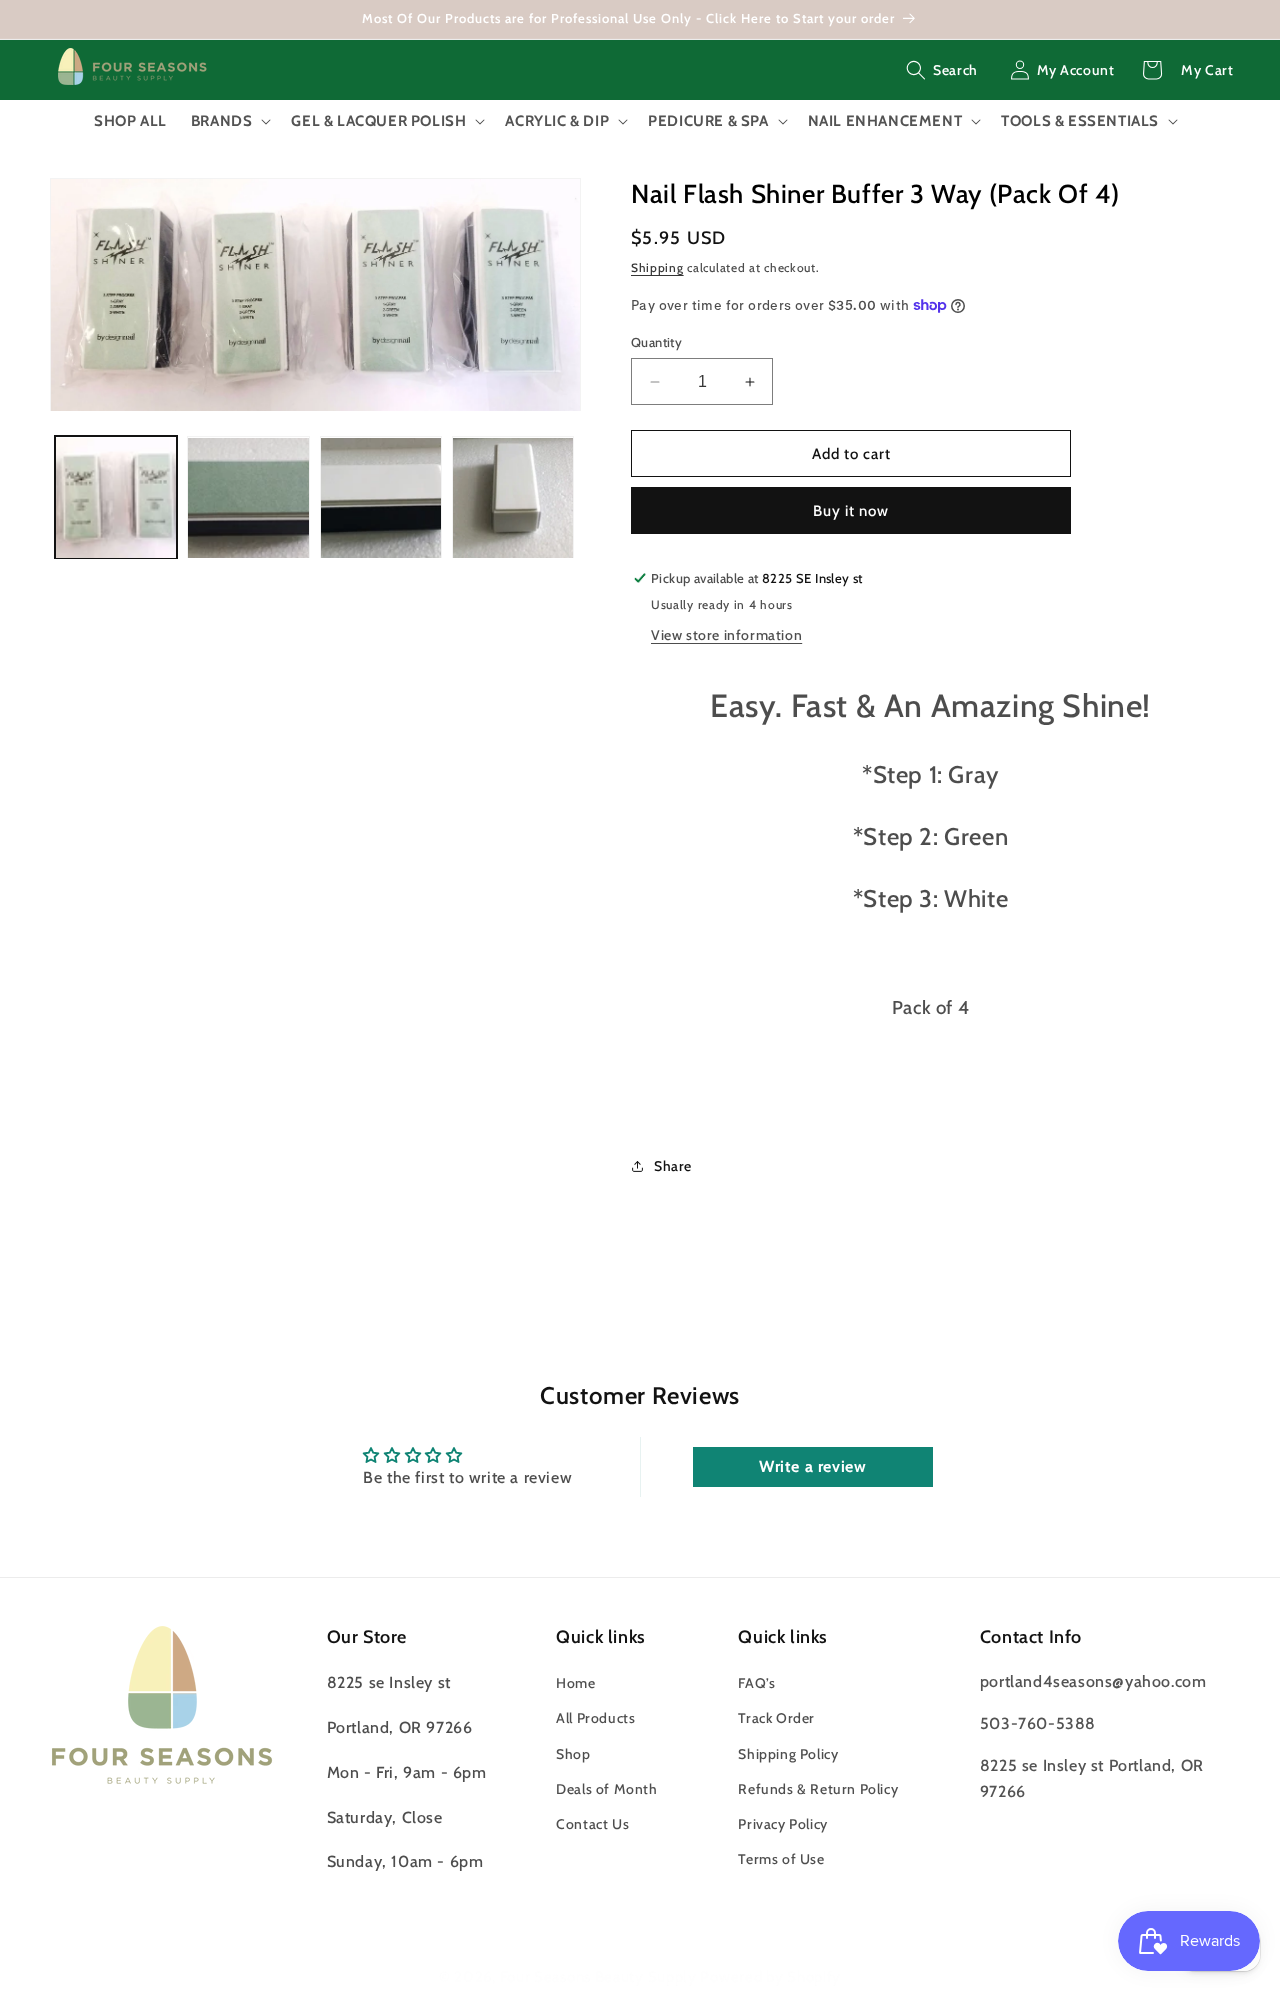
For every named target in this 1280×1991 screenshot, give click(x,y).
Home (575, 1683)
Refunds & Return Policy (818, 1789)
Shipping (657, 267)
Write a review (812, 1466)
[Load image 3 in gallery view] (381, 498)
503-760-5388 (1038, 1723)
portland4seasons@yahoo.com (1093, 1681)
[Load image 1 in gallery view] (116, 498)
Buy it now (851, 511)
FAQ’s (756, 1683)
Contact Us (592, 1824)
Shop (573, 1754)
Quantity (656, 342)
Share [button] (673, 1166)
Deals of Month (606, 1789)
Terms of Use (781, 1859)
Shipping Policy (788, 1754)
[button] (942, 70)
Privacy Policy (782, 1824)
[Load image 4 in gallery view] (513, 498)
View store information (726, 635)
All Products (595, 1718)
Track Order (776, 1718)
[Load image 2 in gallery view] (248, 498)
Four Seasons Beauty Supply (600, 1977)
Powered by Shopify (770, 1977)
